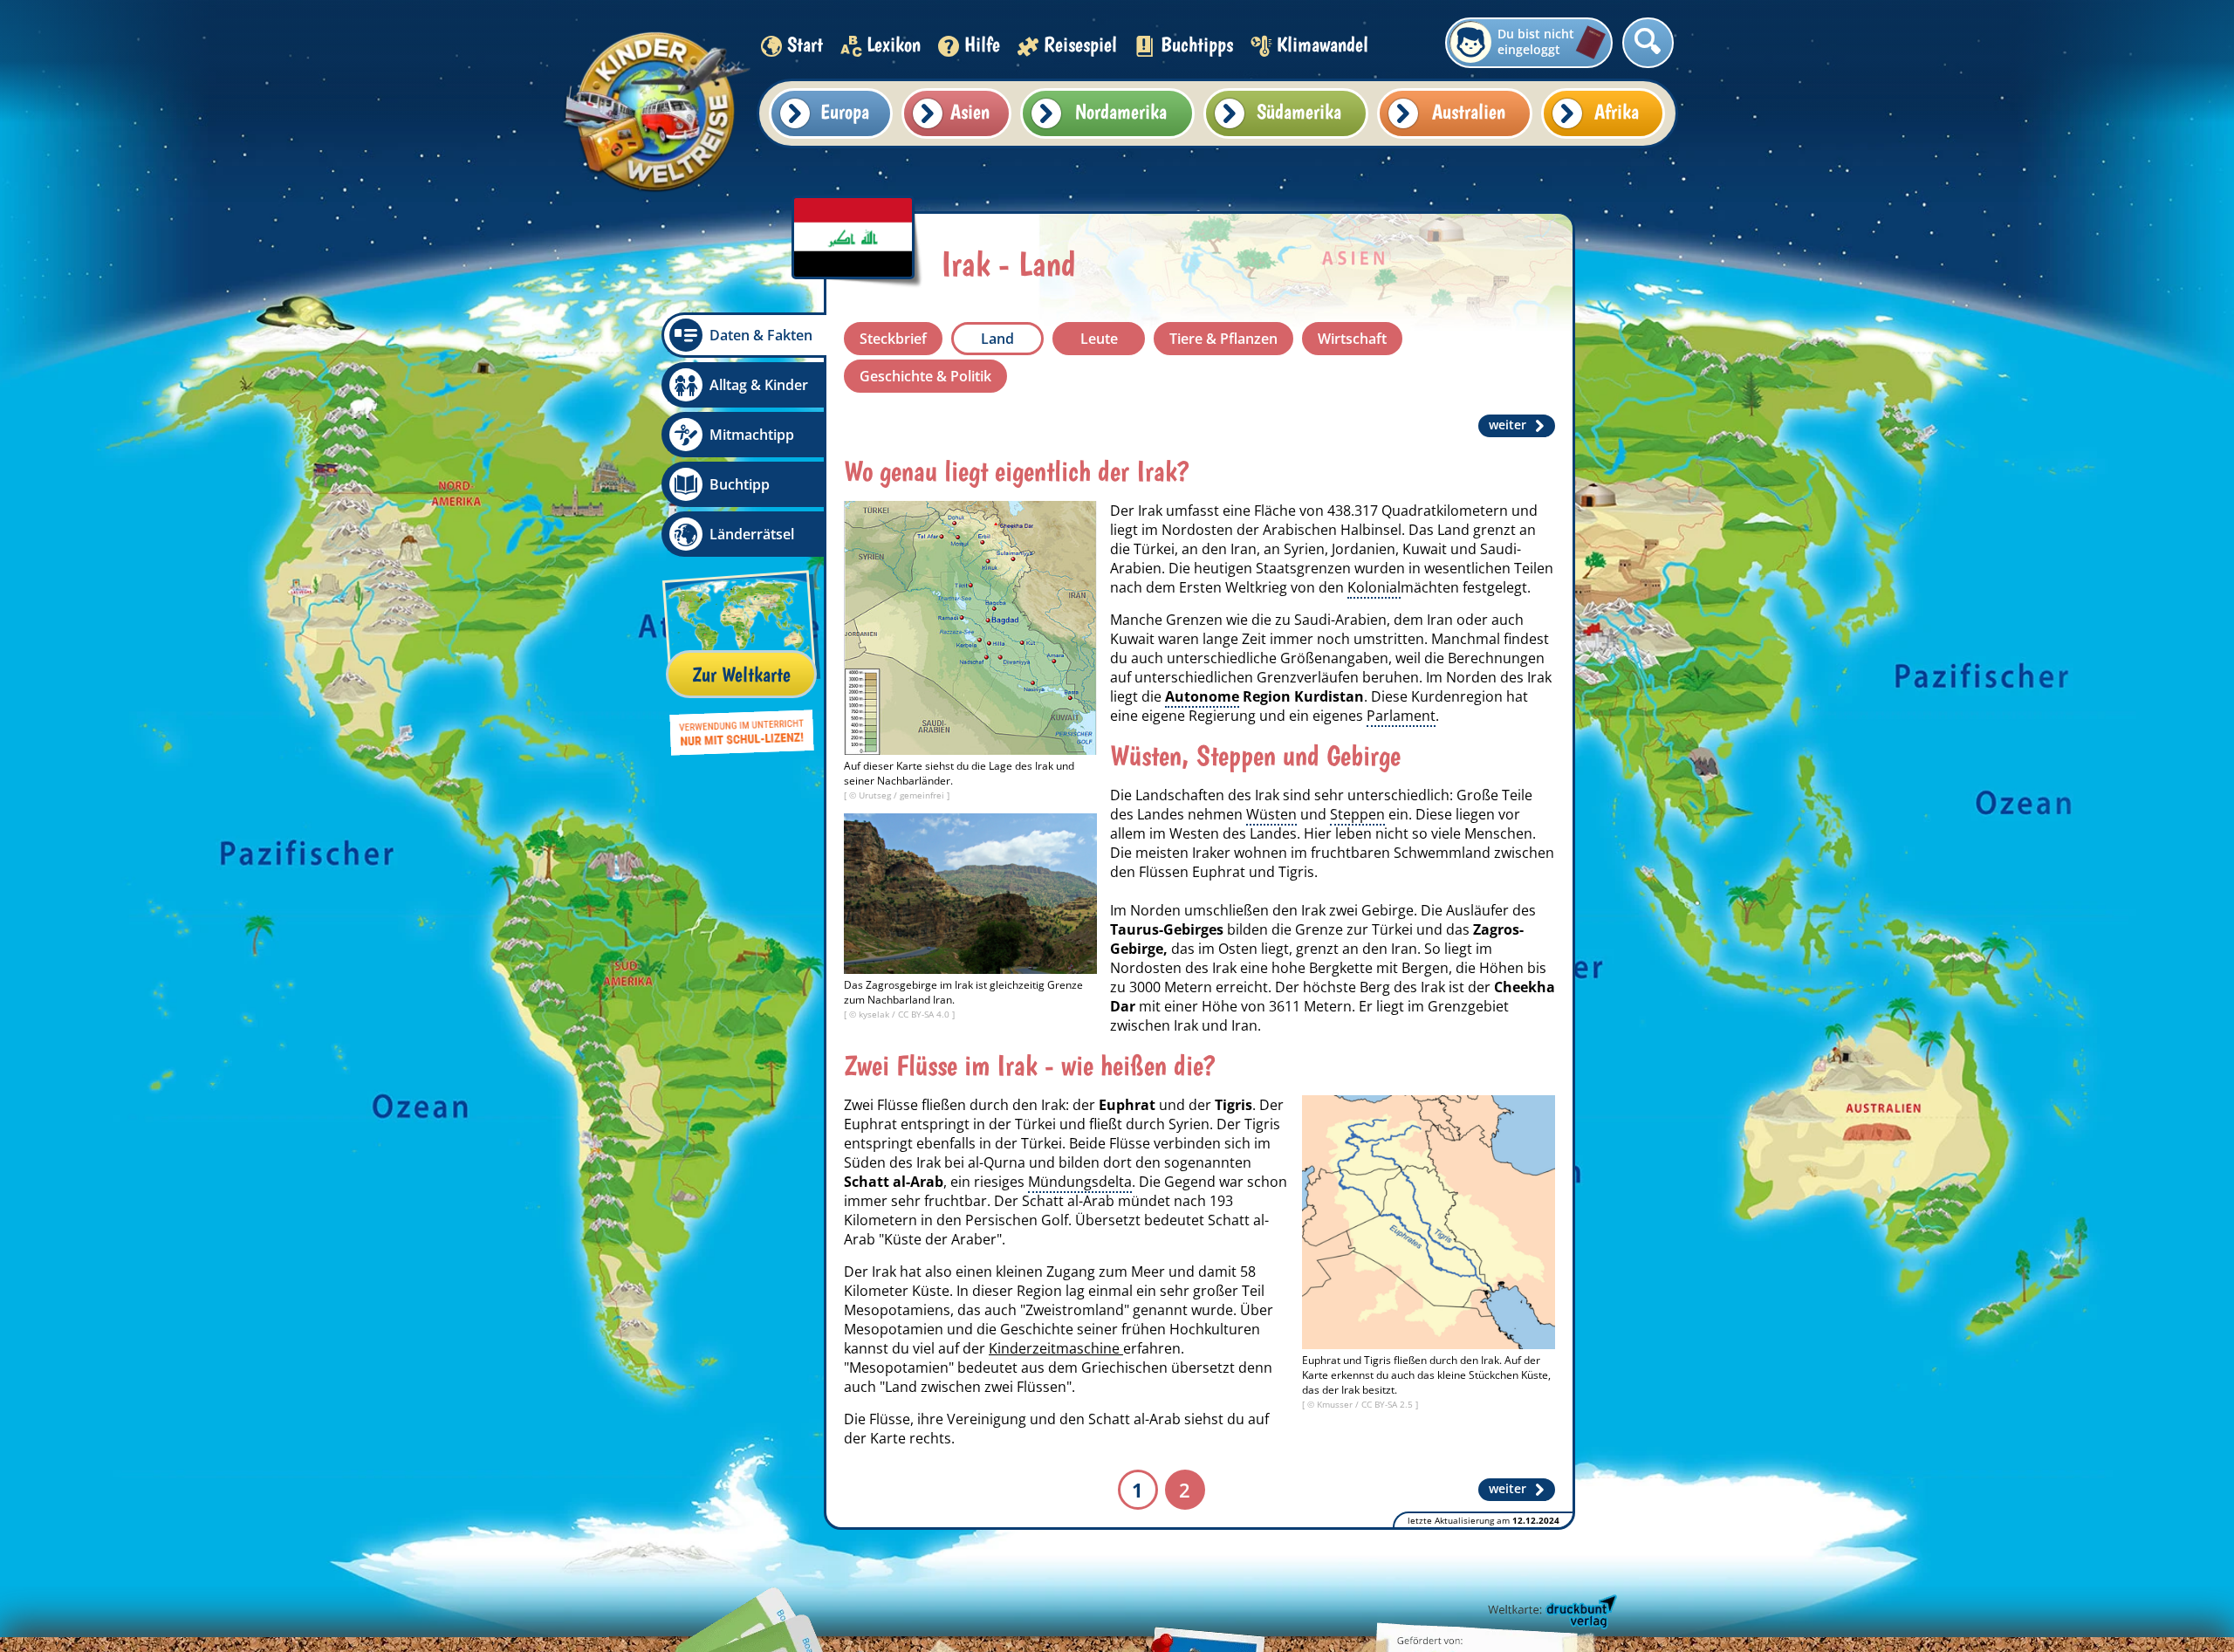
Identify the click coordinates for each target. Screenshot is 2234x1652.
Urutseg (876, 795)
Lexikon (894, 44)
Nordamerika (1121, 111)
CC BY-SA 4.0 (925, 1014)
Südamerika (1299, 111)
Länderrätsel (752, 534)
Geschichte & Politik (925, 376)
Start (805, 44)
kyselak (875, 1014)
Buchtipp (740, 484)
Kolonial (1374, 587)
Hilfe (982, 44)
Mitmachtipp (752, 435)
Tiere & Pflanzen (1223, 339)
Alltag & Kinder (759, 385)
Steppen (1357, 814)
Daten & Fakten (761, 335)
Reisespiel (1080, 44)
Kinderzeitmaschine (1056, 1348)
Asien (970, 111)
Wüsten (1271, 814)
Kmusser (1336, 1404)
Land (997, 339)
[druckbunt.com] (1551, 1613)
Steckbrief (893, 339)
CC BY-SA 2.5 (1388, 1404)
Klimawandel (1323, 44)
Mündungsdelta (1080, 1182)
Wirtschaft (1352, 339)
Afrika (1617, 111)
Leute (1099, 339)
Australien (1469, 111)
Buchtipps (1197, 44)
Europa (845, 111)
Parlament (1401, 716)
